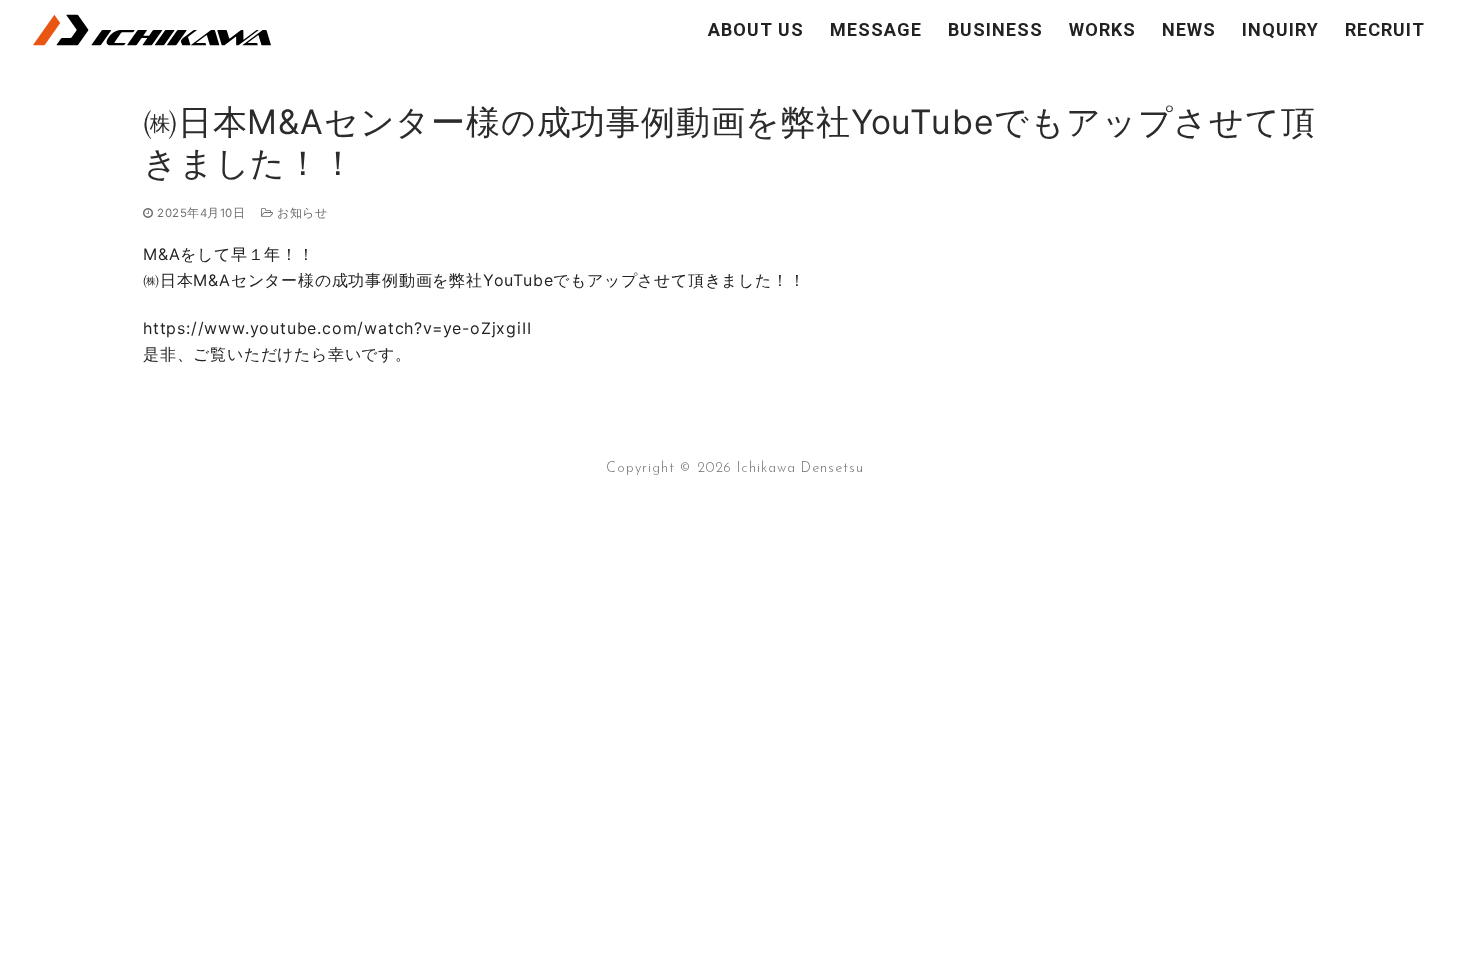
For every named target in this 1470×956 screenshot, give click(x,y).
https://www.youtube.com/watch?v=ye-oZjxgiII (337, 328)
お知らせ (300, 213)
